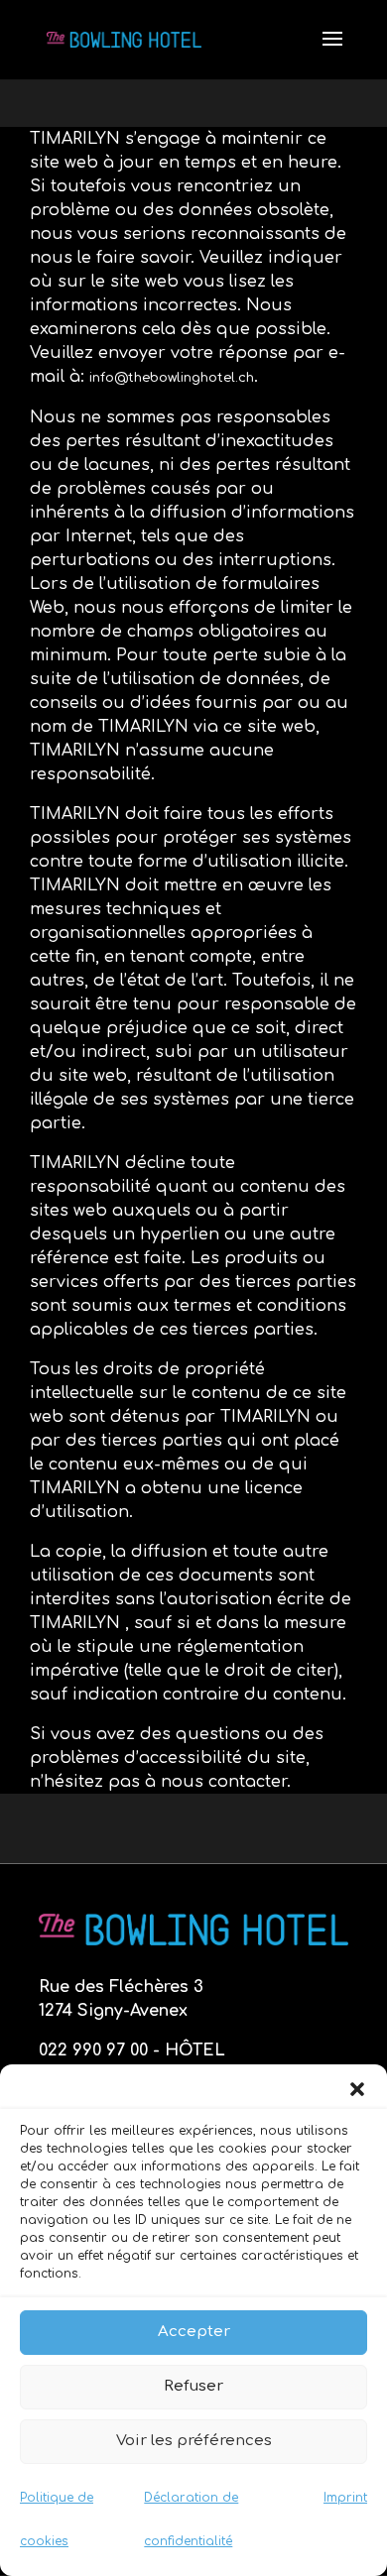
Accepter (194, 2332)
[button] (357, 2089)
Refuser (193, 2386)
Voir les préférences (194, 2441)
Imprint (345, 2498)
